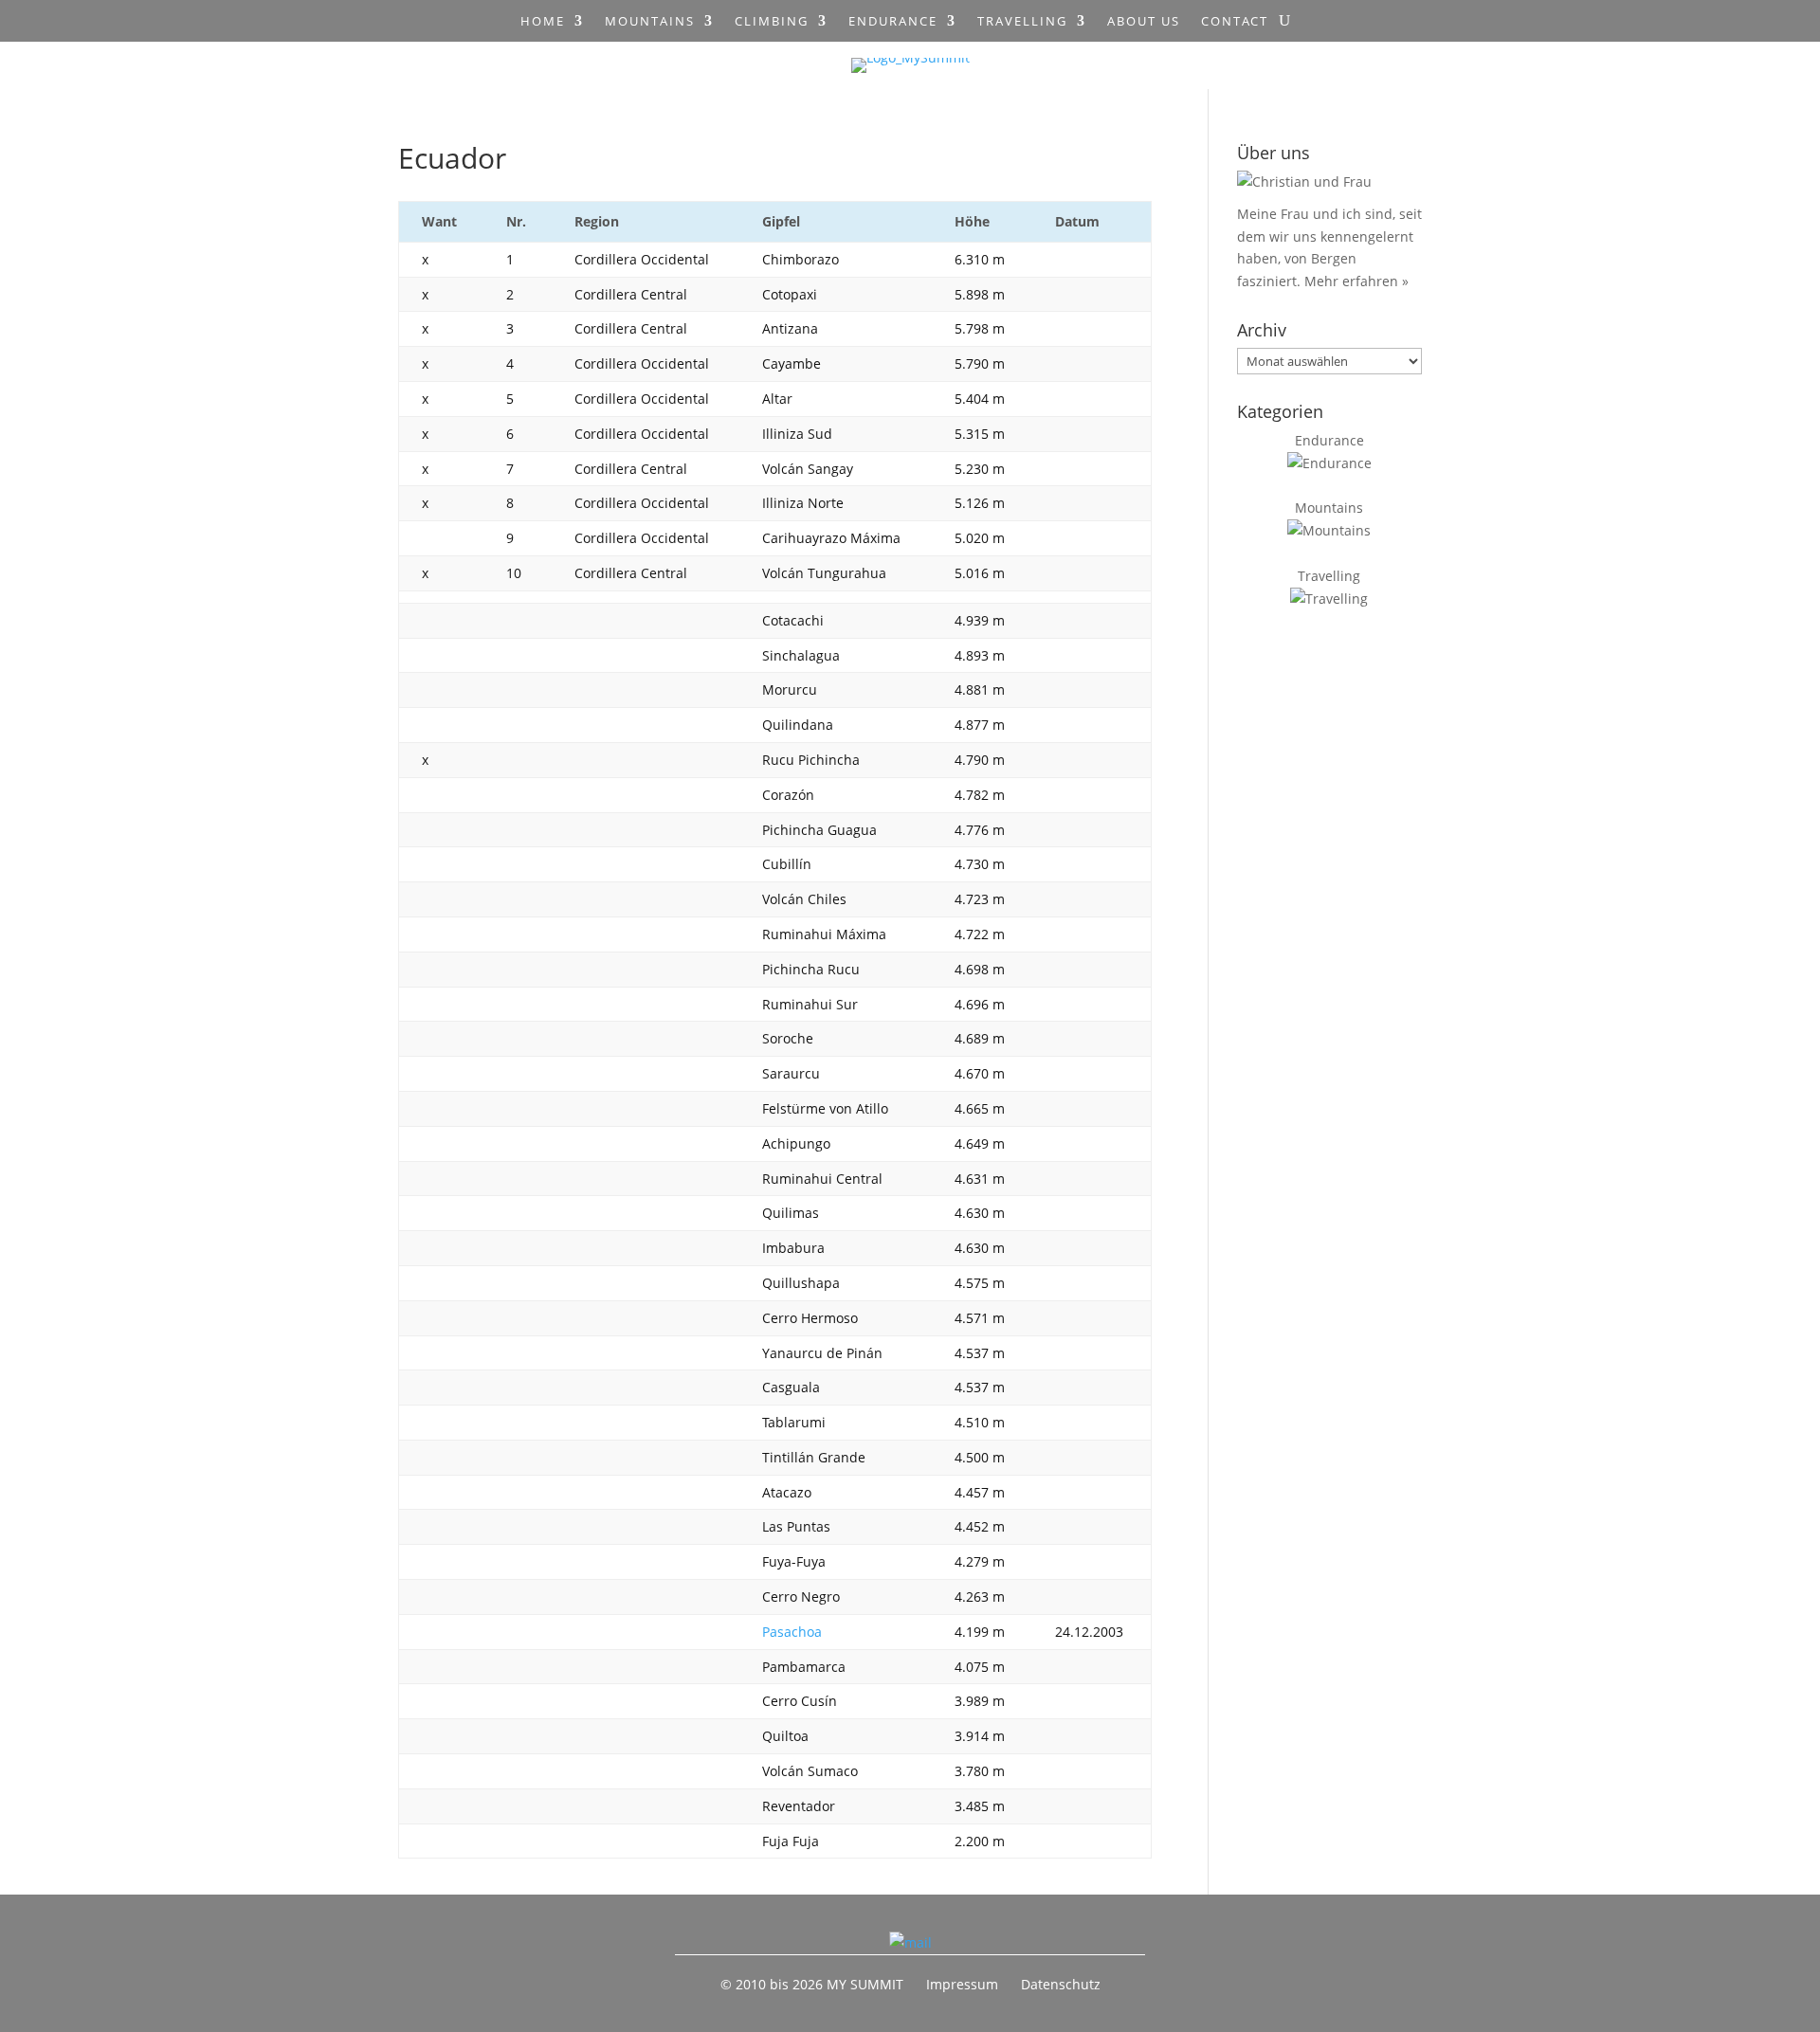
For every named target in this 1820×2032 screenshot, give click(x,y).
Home (543, 22)
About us (1144, 22)
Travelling (1022, 22)
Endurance (893, 22)
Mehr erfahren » (1356, 281)
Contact (1235, 22)
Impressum (962, 1984)
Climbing (772, 22)
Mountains (650, 22)
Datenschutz (1061, 1984)
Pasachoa (792, 1632)
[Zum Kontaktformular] (910, 1942)
